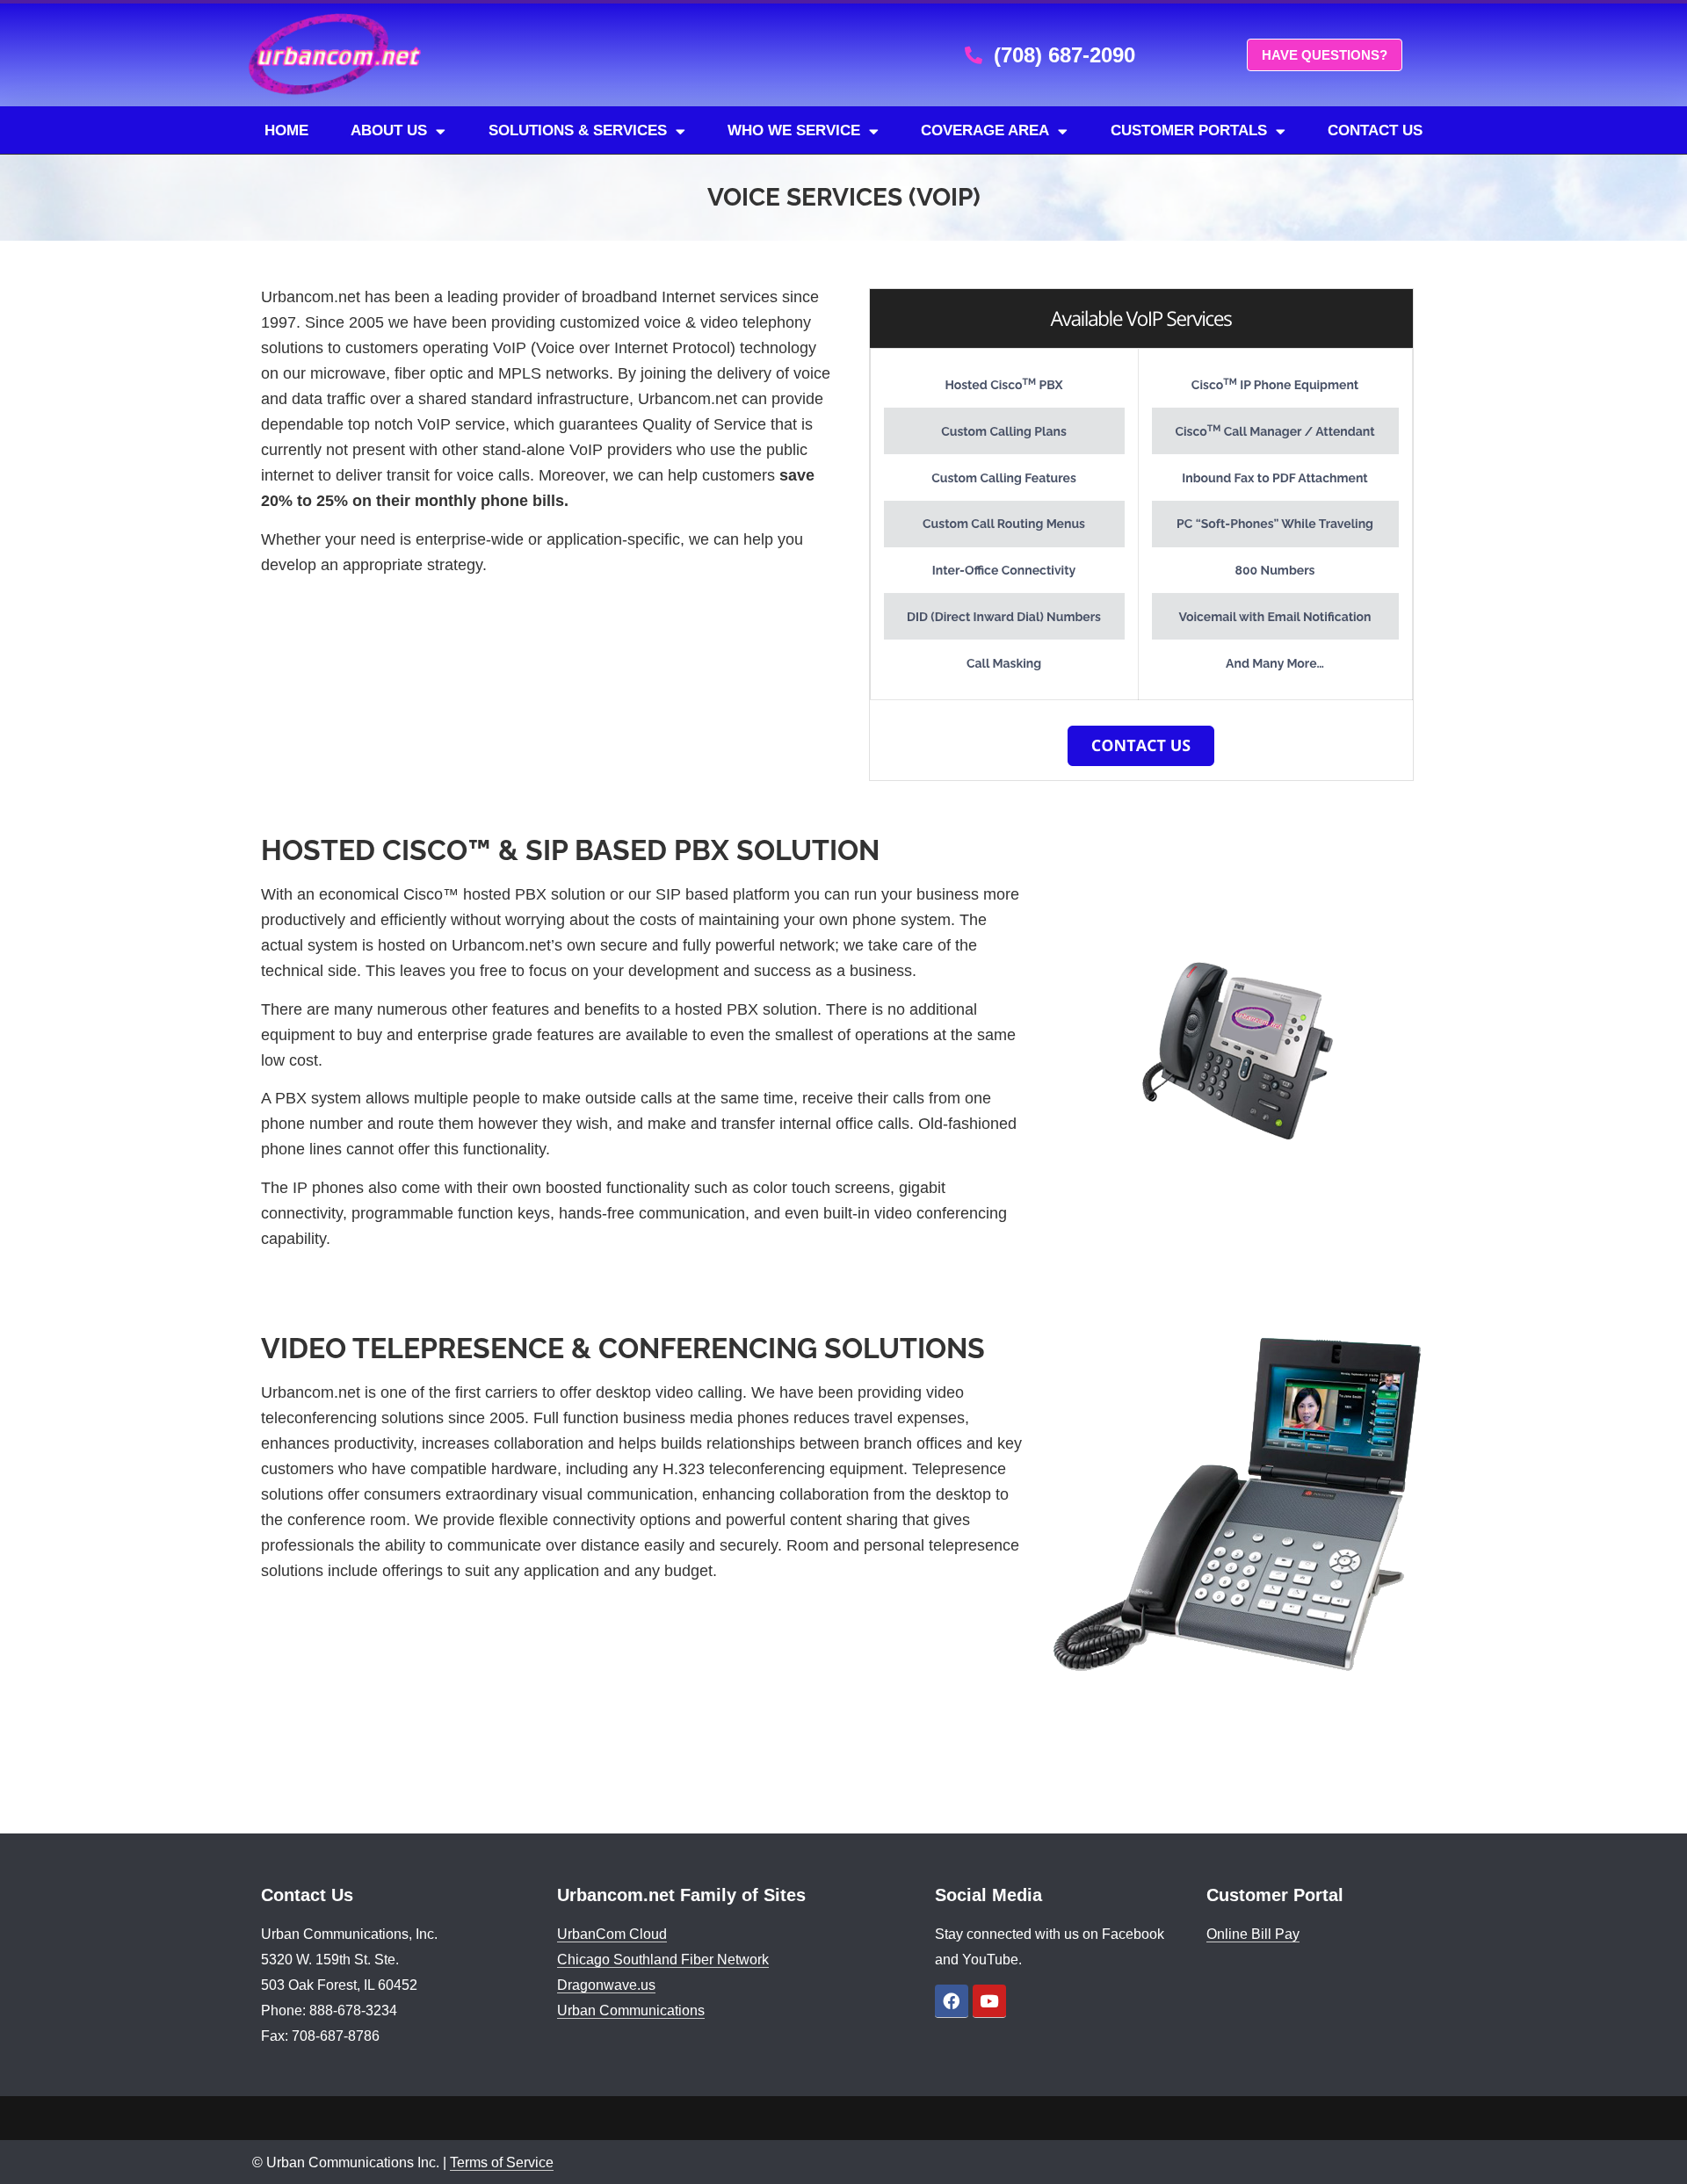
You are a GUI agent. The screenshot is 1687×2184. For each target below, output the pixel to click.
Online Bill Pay (1253, 1934)
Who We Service (794, 130)
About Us (389, 130)
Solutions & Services (578, 130)
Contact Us (1375, 130)
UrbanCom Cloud (612, 1934)
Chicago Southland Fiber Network (663, 1960)
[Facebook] (952, 2001)
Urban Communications (631, 2010)
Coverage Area (985, 130)
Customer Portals (1189, 130)
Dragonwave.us (606, 1985)
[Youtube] (989, 2001)
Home (286, 130)
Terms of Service (502, 2162)
